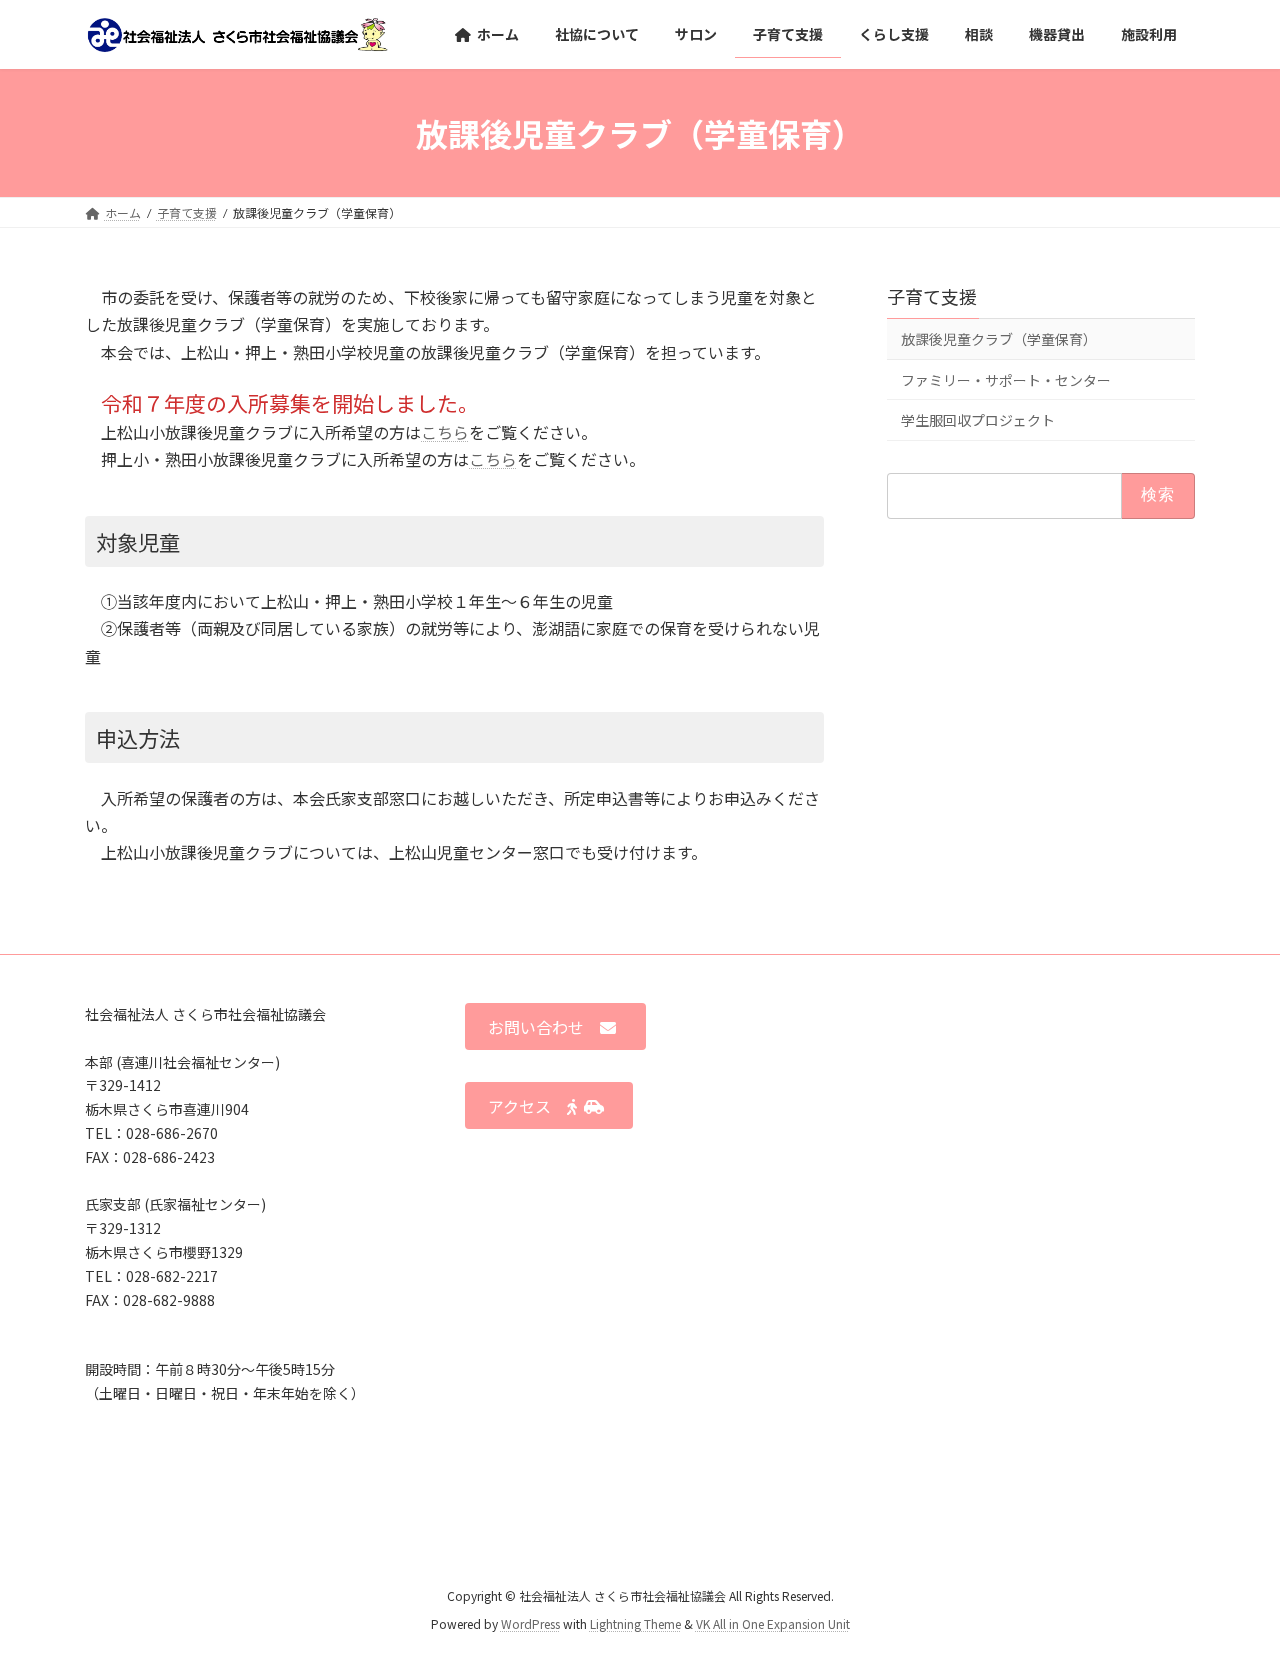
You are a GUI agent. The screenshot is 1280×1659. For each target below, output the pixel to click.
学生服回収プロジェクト (978, 420)
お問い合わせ (544, 1027)
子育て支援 (932, 296)
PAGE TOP (1230, 1590)
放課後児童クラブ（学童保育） (999, 339)
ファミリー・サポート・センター (1006, 380)
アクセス (527, 1106)
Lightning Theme (635, 1624)
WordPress (530, 1624)
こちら (445, 432)
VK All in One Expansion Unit (773, 1624)
